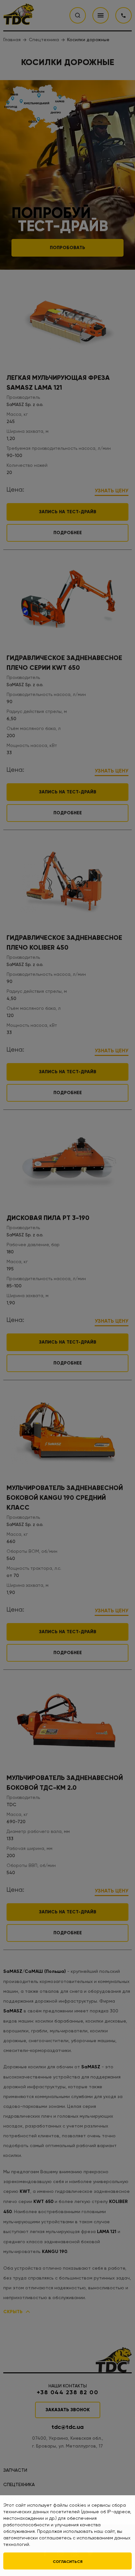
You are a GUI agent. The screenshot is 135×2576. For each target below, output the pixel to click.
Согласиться (68, 2562)
